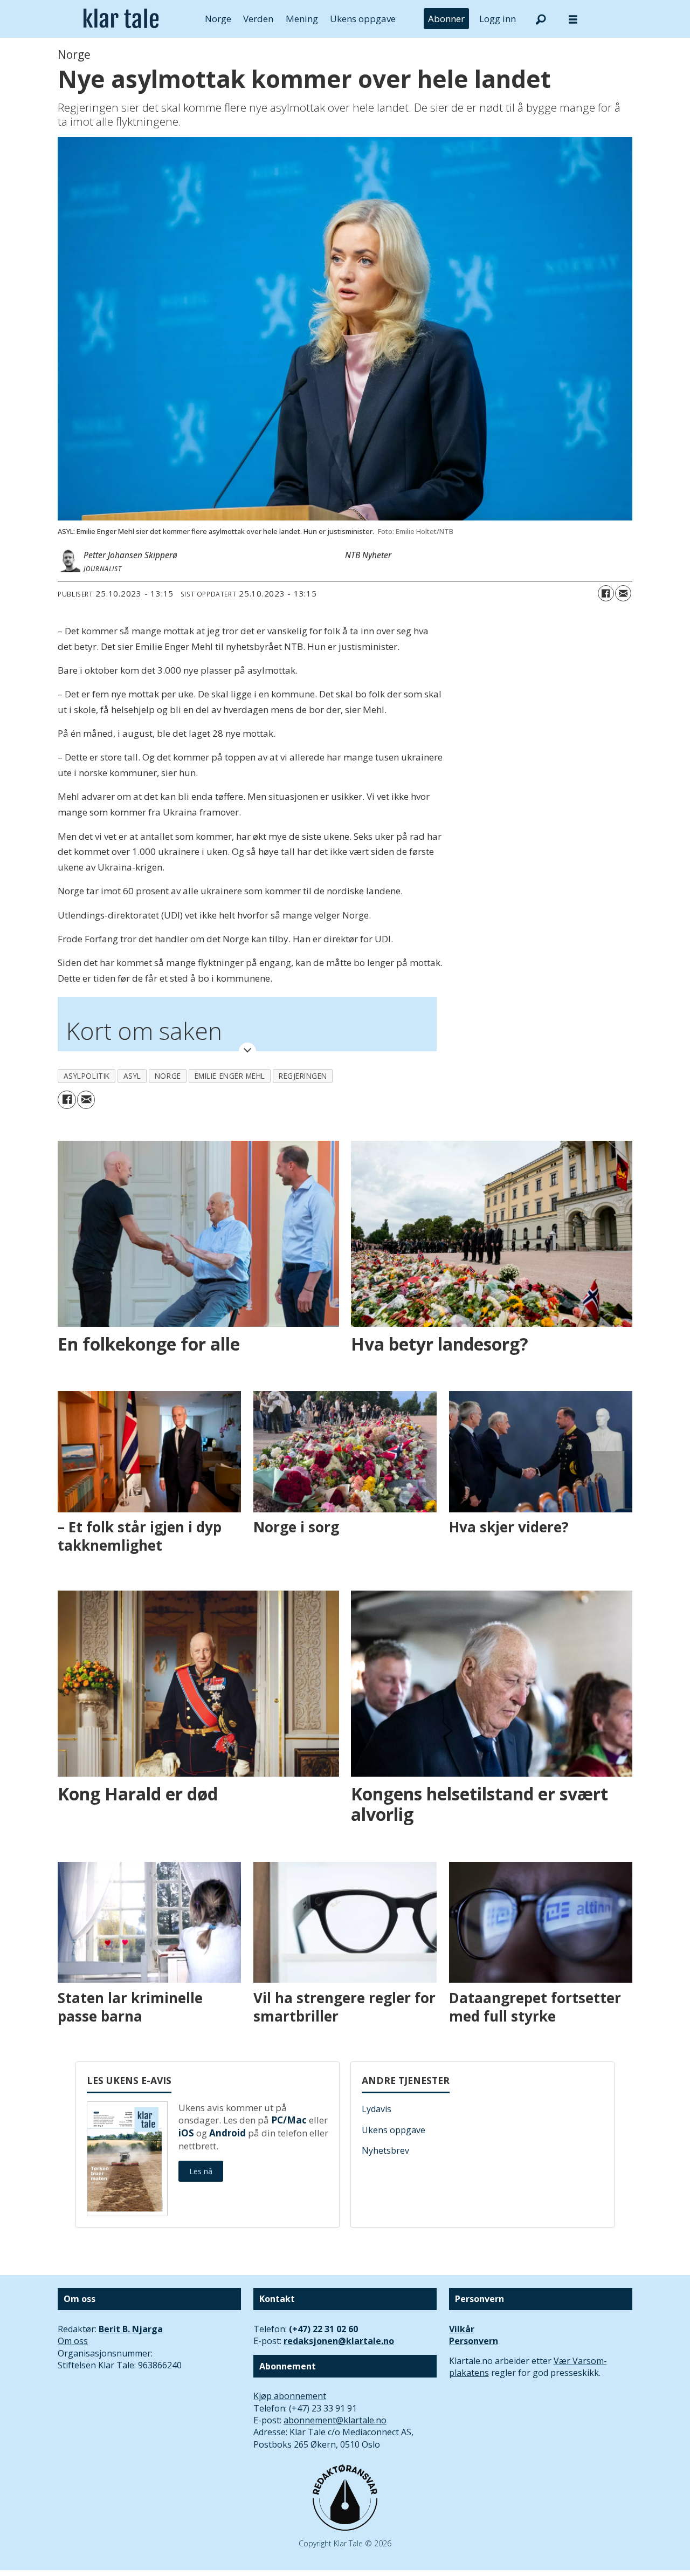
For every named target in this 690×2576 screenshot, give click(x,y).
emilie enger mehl (230, 1076)
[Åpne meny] (573, 19)
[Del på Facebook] (606, 593)
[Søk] (541, 19)
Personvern (474, 2341)
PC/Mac (289, 2120)
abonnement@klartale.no (335, 2420)
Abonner (446, 19)
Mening (302, 19)
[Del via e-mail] (623, 593)
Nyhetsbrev (385, 2150)
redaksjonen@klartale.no (339, 2341)
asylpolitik (87, 1076)
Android (227, 2133)
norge (168, 1076)
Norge (218, 19)
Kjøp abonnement (290, 2396)
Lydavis (377, 2109)
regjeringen (303, 1076)
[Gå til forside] (121, 19)
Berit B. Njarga (131, 2329)
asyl (132, 1076)
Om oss (73, 2341)
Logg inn (498, 19)
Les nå (201, 2171)
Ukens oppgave (363, 19)
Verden (258, 19)
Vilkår (462, 2329)
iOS (186, 2133)
